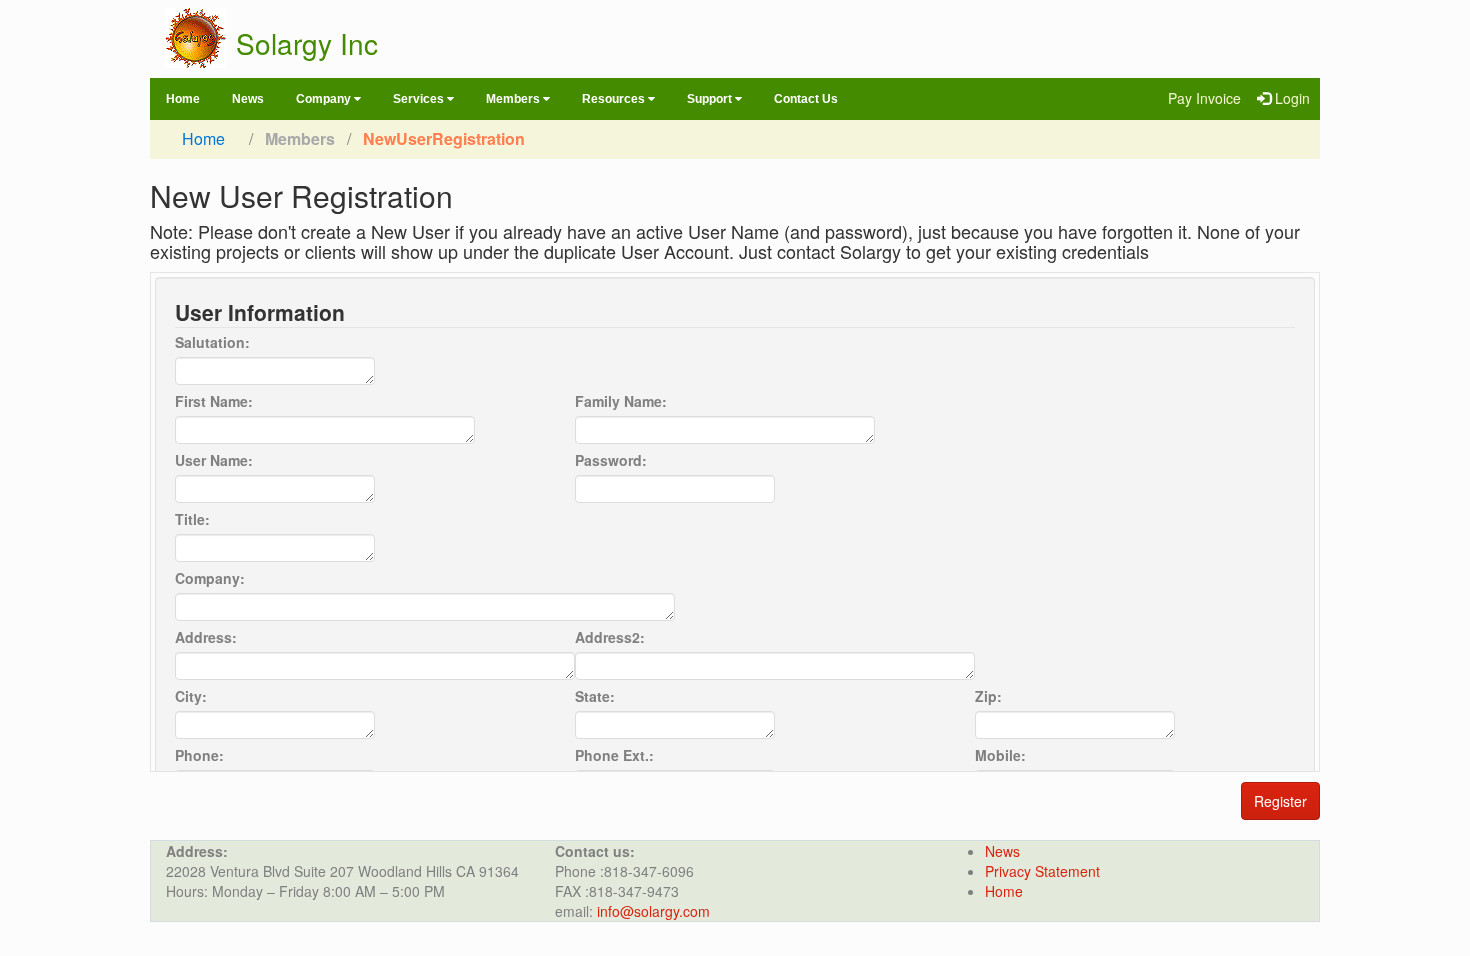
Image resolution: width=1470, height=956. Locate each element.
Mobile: (1000, 755)
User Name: (214, 460)
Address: (206, 637)
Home (183, 99)
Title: (192, 519)
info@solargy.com (653, 911)
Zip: (988, 696)
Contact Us (806, 99)
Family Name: (621, 401)
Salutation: (212, 342)
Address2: (610, 637)
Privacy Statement (1042, 871)
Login (1292, 98)
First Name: (214, 401)
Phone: (199, 755)
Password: (611, 460)
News (248, 99)
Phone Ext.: (614, 755)
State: (595, 696)
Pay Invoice (1204, 98)
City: (191, 696)
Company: (210, 578)
